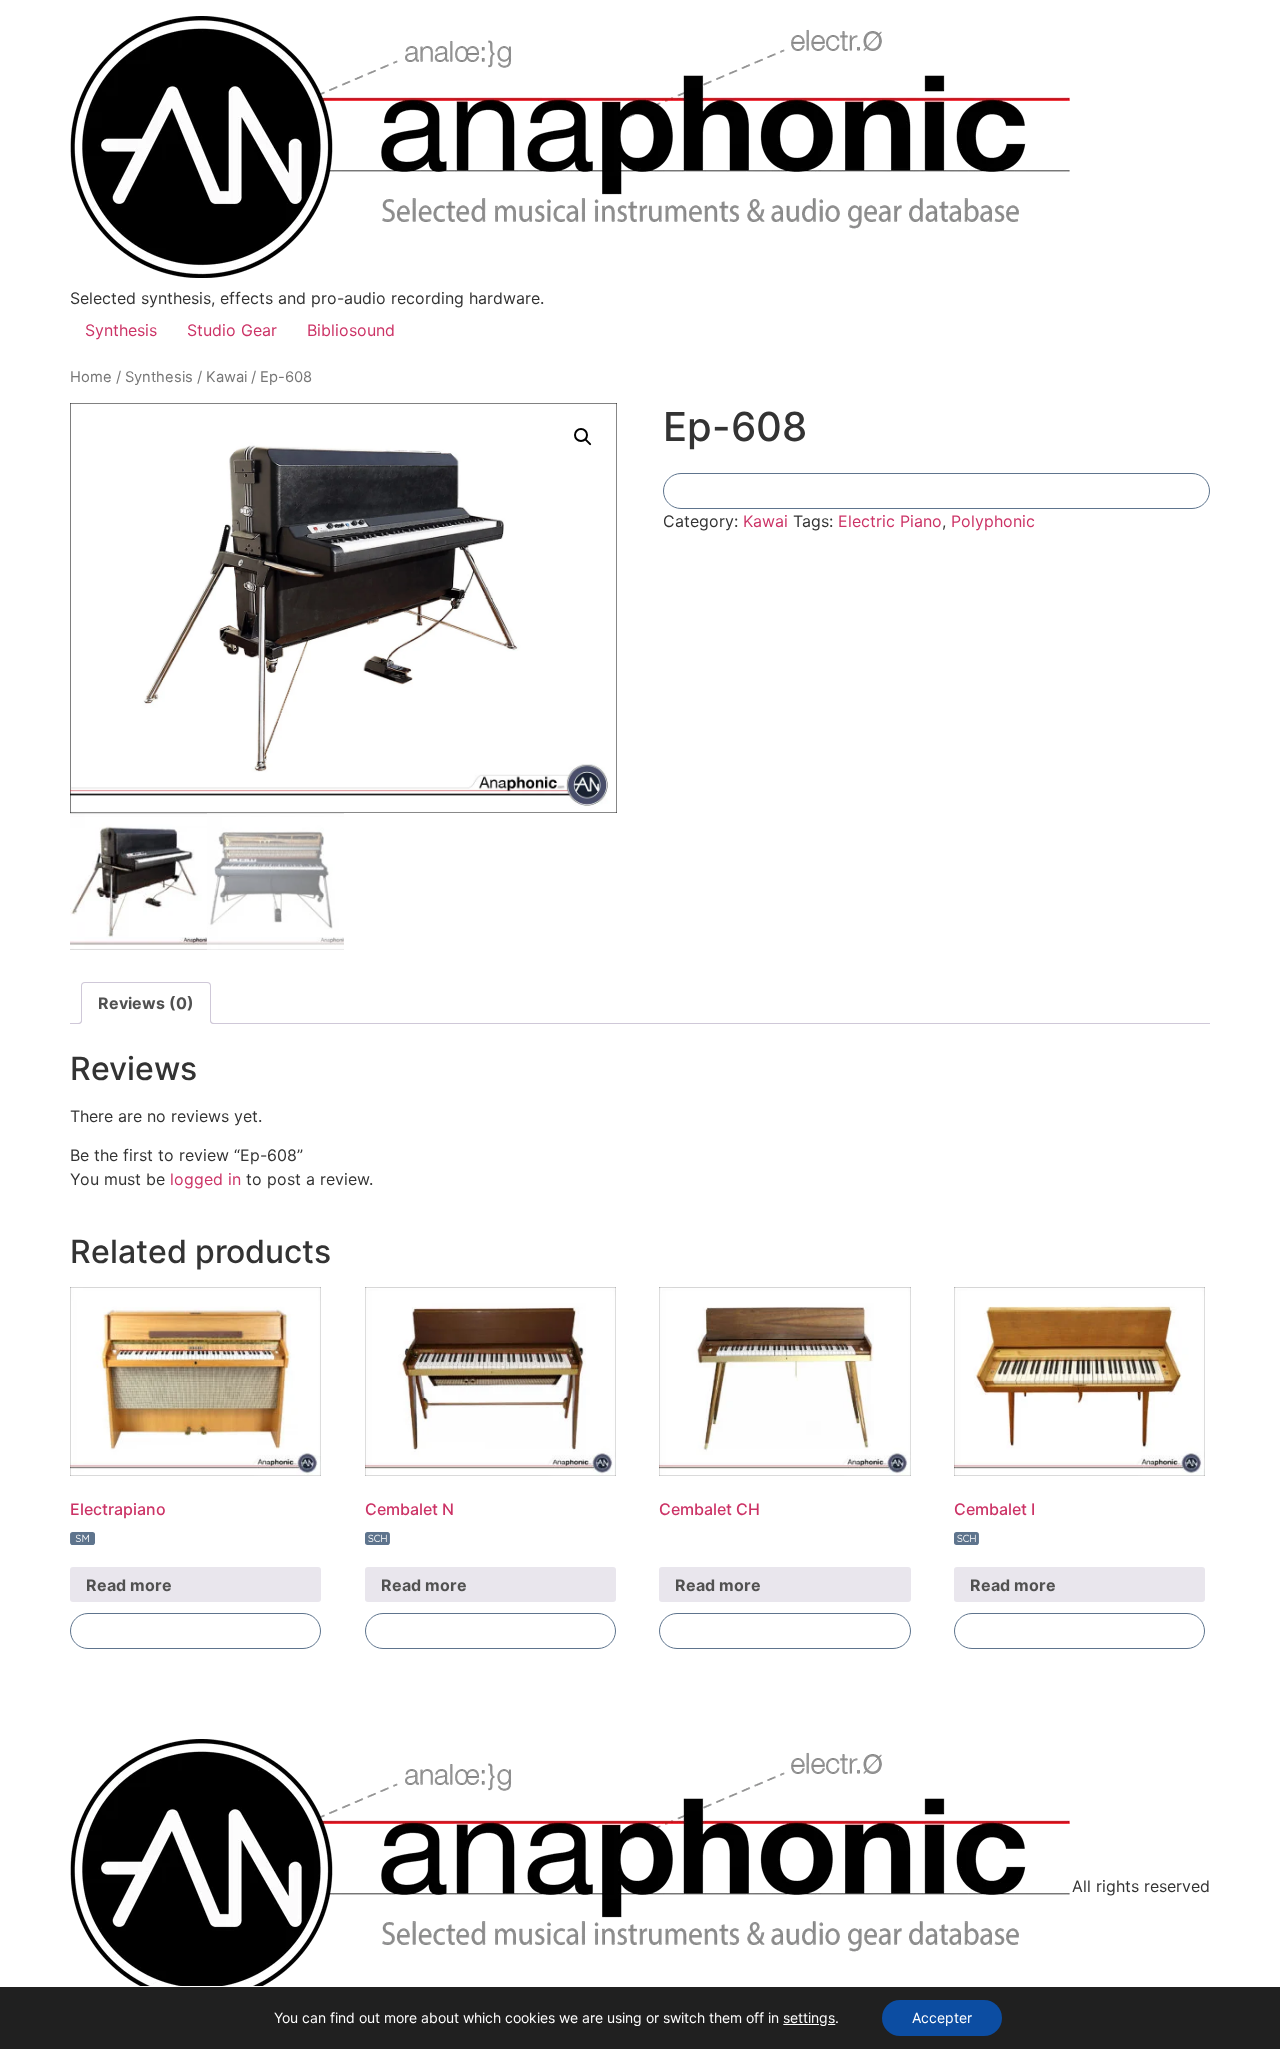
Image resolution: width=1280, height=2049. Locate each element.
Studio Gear (232, 330)
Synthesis (121, 330)
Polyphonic (993, 521)
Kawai (226, 377)
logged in (205, 1179)
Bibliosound (351, 330)
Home (91, 377)
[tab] (146, 1003)
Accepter (942, 2017)
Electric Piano (890, 521)
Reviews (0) (146, 1003)
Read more (129, 1585)
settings (809, 2017)
